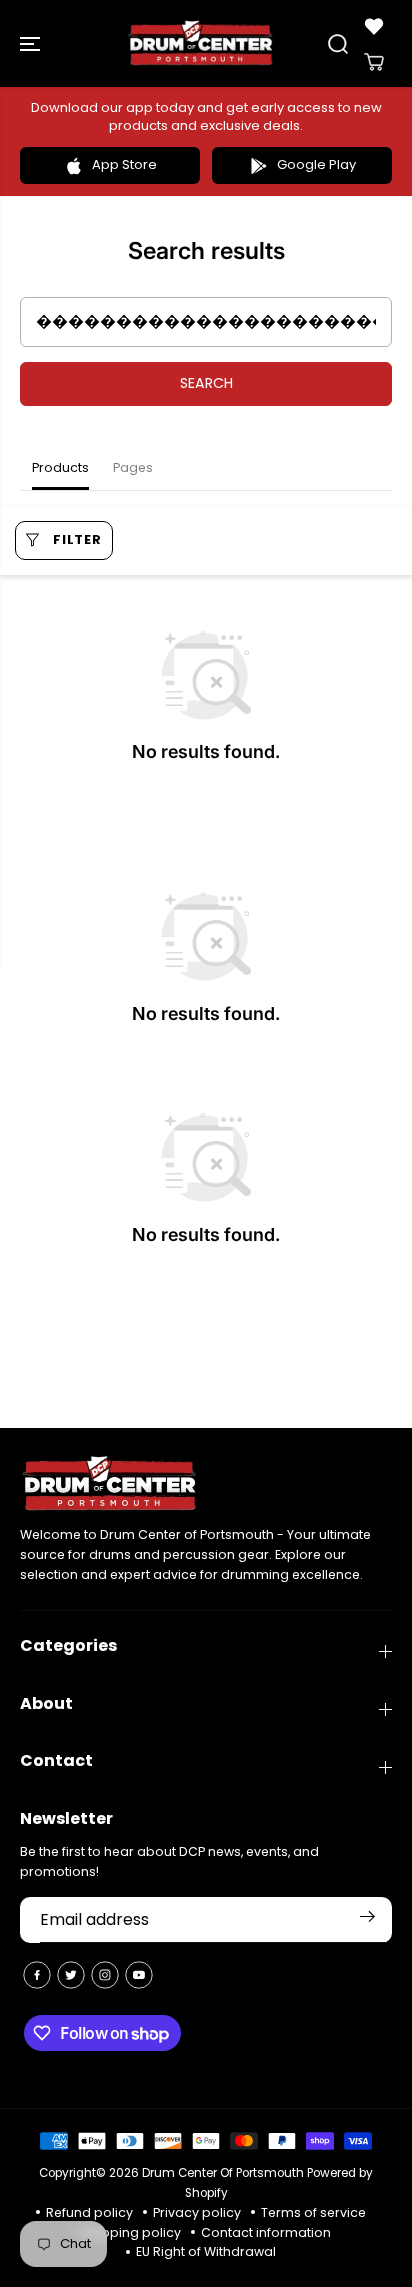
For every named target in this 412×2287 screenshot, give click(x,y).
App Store (124, 164)
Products (60, 467)
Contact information (266, 2232)
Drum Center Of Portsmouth (223, 2173)
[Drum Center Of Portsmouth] (201, 43)
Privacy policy (197, 2212)
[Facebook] (37, 1975)
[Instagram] (105, 1975)
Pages (133, 467)
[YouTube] (139, 1975)
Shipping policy (131, 2232)
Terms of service (313, 2212)
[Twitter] (71, 1975)
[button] (32, 43)
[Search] (338, 44)
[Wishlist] (374, 26)
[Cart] (374, 62)
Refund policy (89, 2212)
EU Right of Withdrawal (206, 2251)
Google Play (316, 164)
